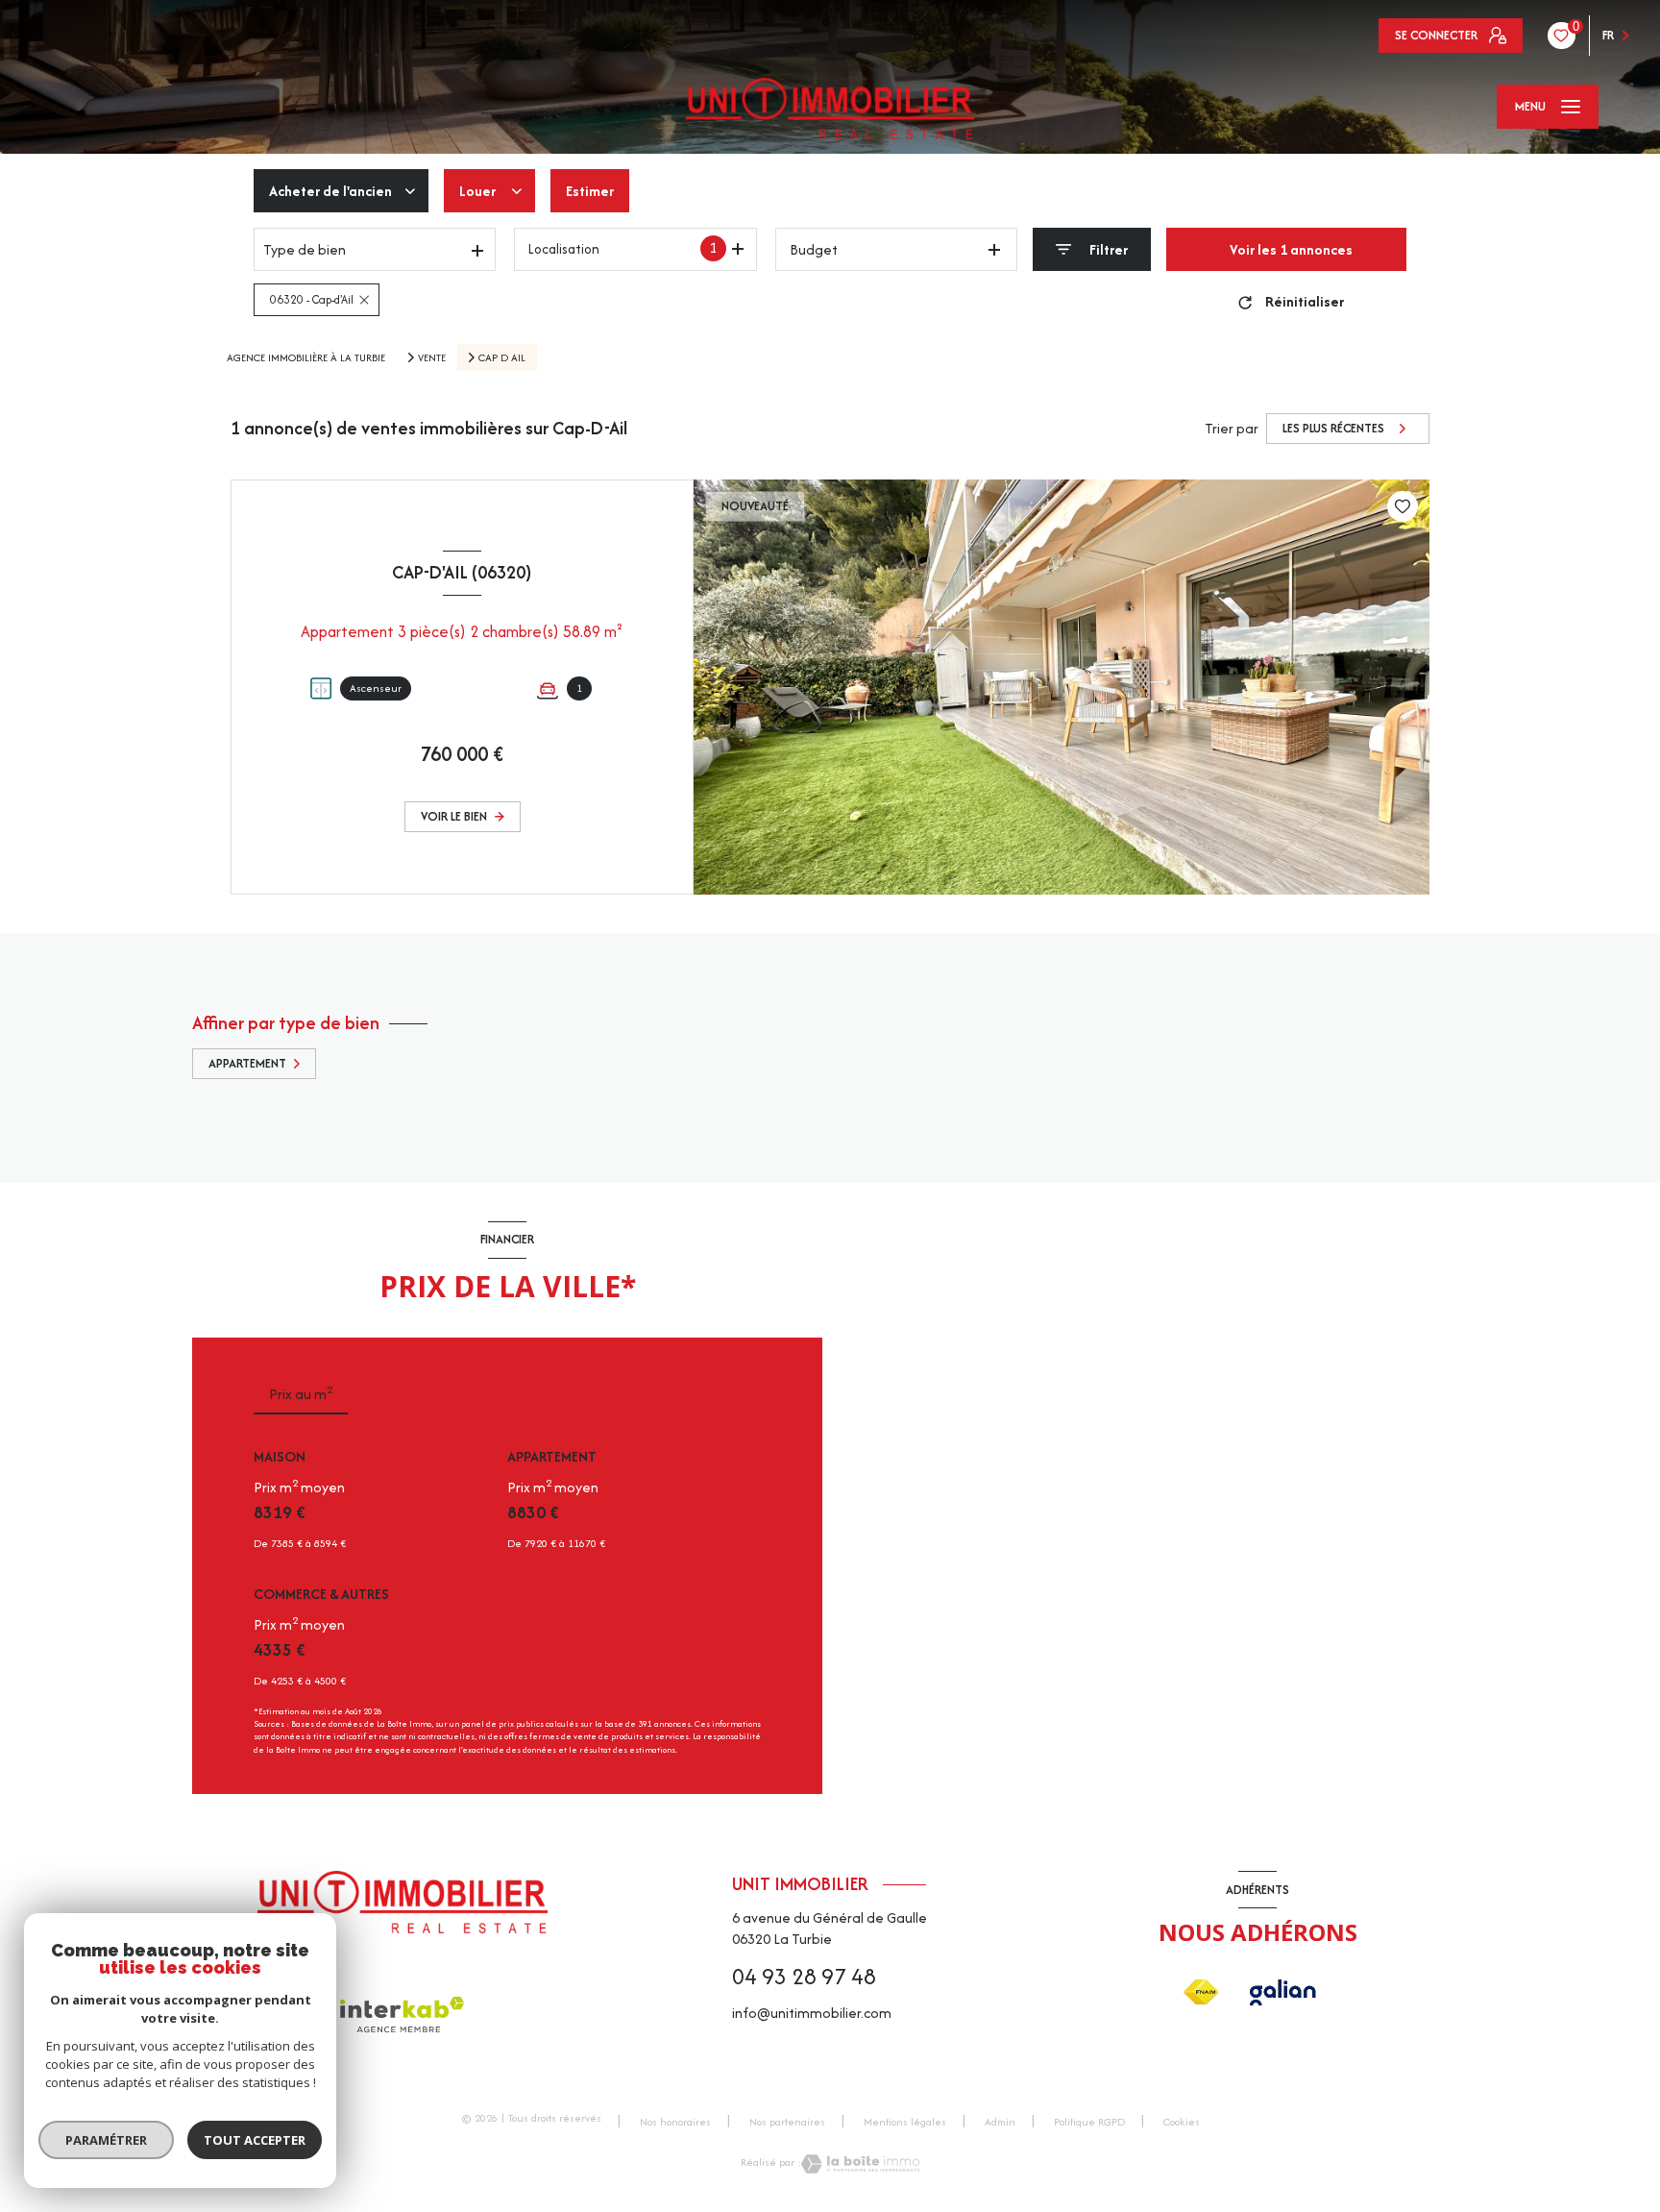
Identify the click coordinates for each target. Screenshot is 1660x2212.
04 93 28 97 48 (804, 1976)
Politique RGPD (1089, 2122)
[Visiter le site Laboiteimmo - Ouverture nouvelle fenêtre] (860, 2164)
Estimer (590, 191)
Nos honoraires (675, 2122)
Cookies (1182, 2123)
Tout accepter (255, 2140)
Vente (432, 357)
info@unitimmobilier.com (812, 2013)
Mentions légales (905, 2122)
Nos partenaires (787, 2122)
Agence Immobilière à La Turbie (306, 357)
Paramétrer (106, 2140)
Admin (1000, 2122)
